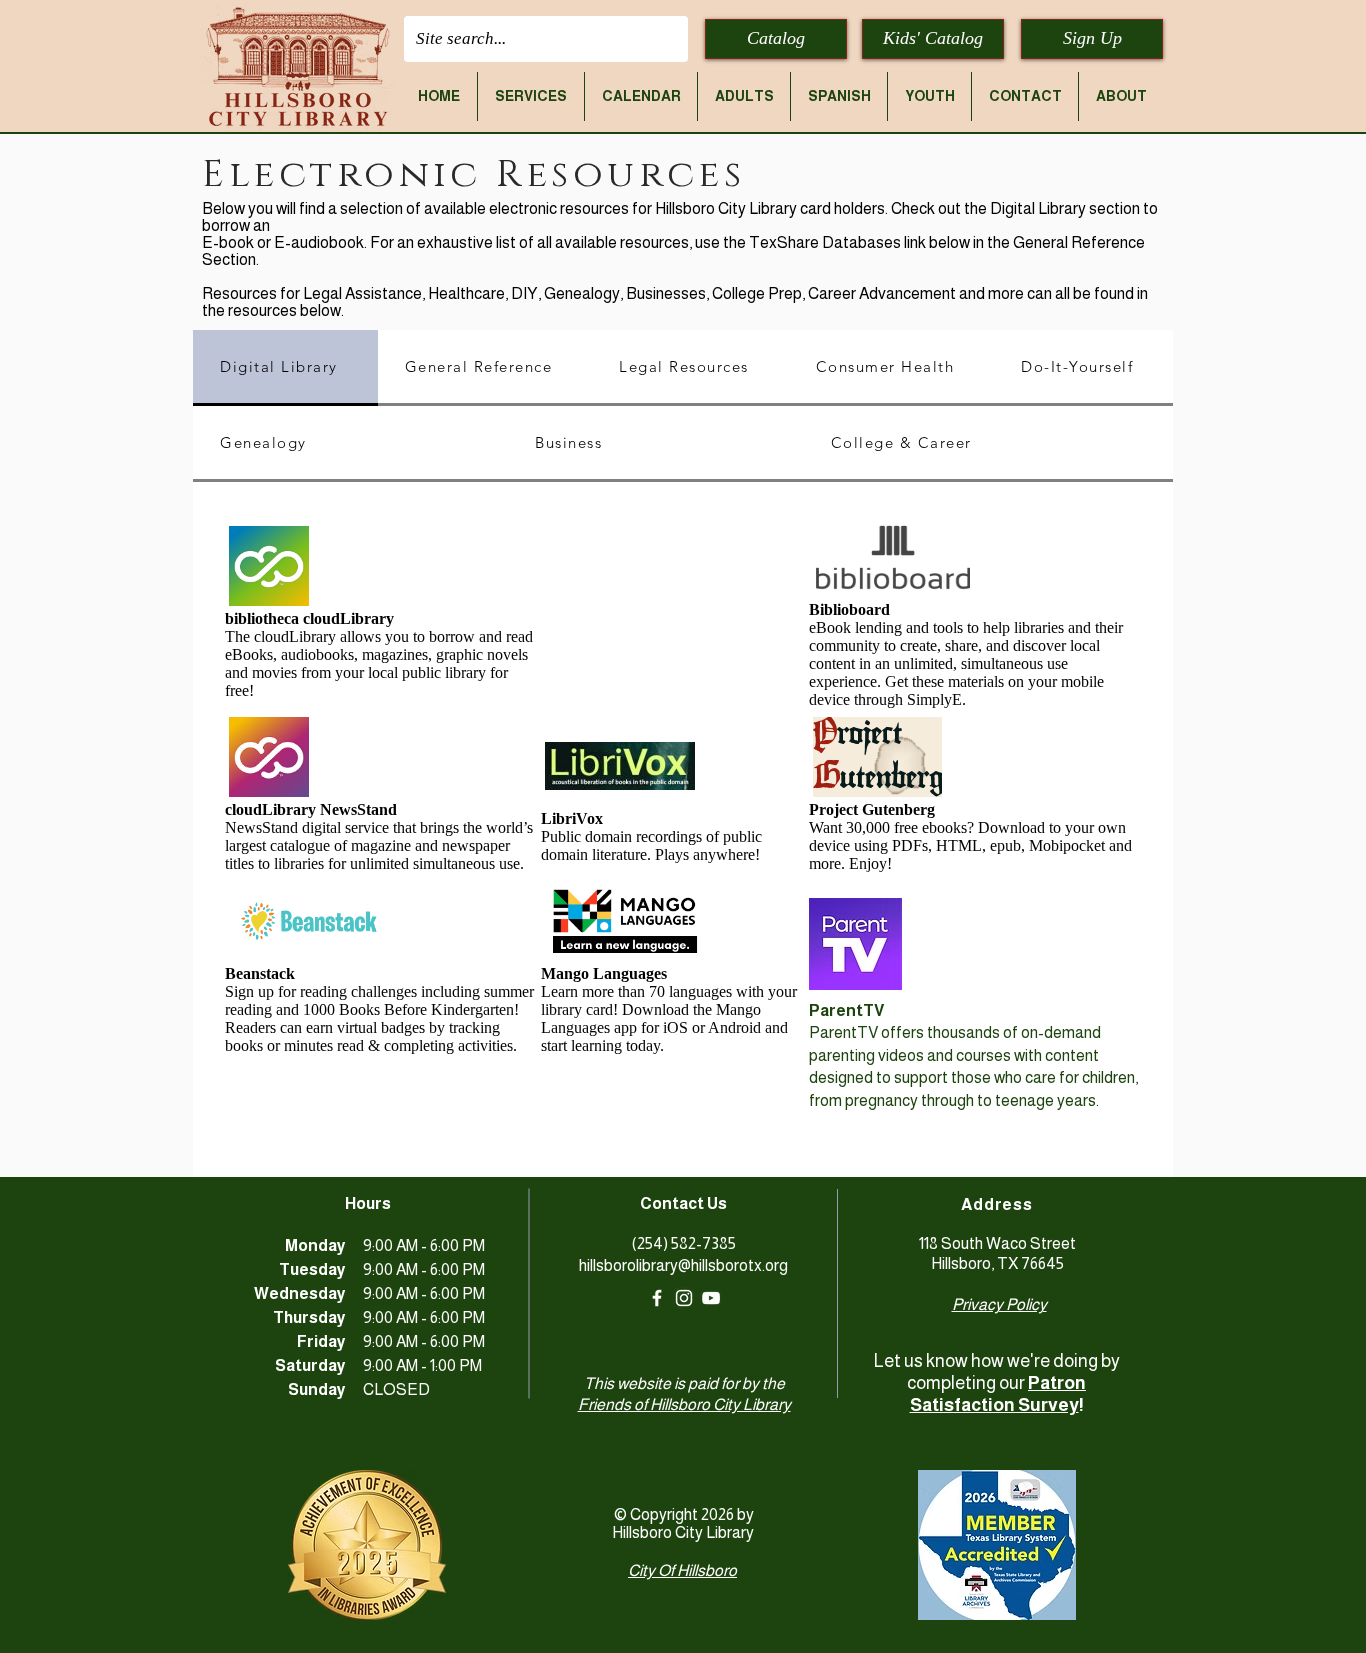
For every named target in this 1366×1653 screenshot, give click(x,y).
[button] (531, 96)
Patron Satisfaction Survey (998, 1394)
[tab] (285, 368)
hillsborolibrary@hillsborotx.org (683, 1265)
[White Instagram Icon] (684, 1298)
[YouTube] (711, 1298)
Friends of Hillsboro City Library (684, 1404)
